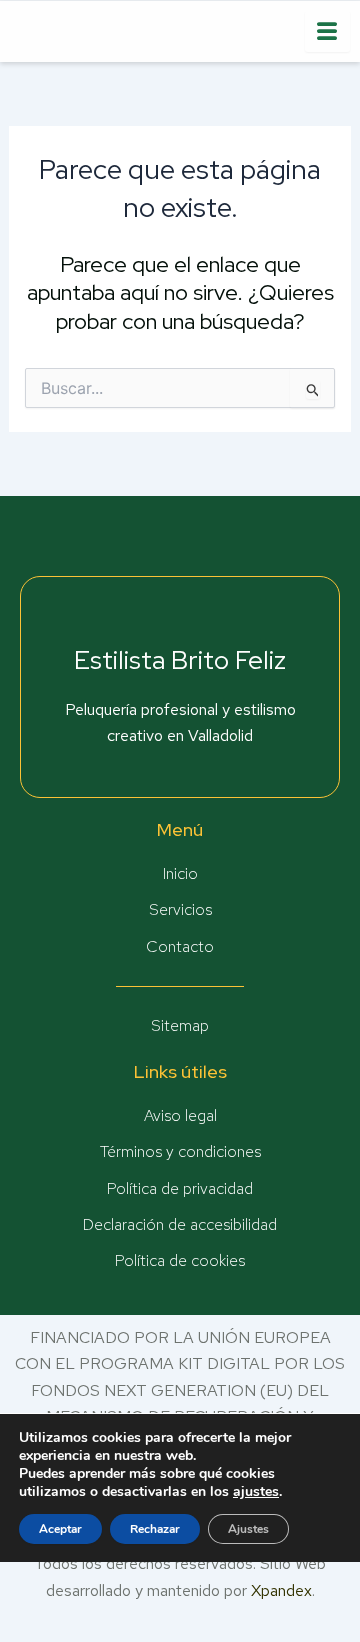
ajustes (256, 1492)
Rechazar (155, 1529)
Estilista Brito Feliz (180, 660)
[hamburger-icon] (327, 31)
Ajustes (248, 1529)
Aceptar (60, 1529)
